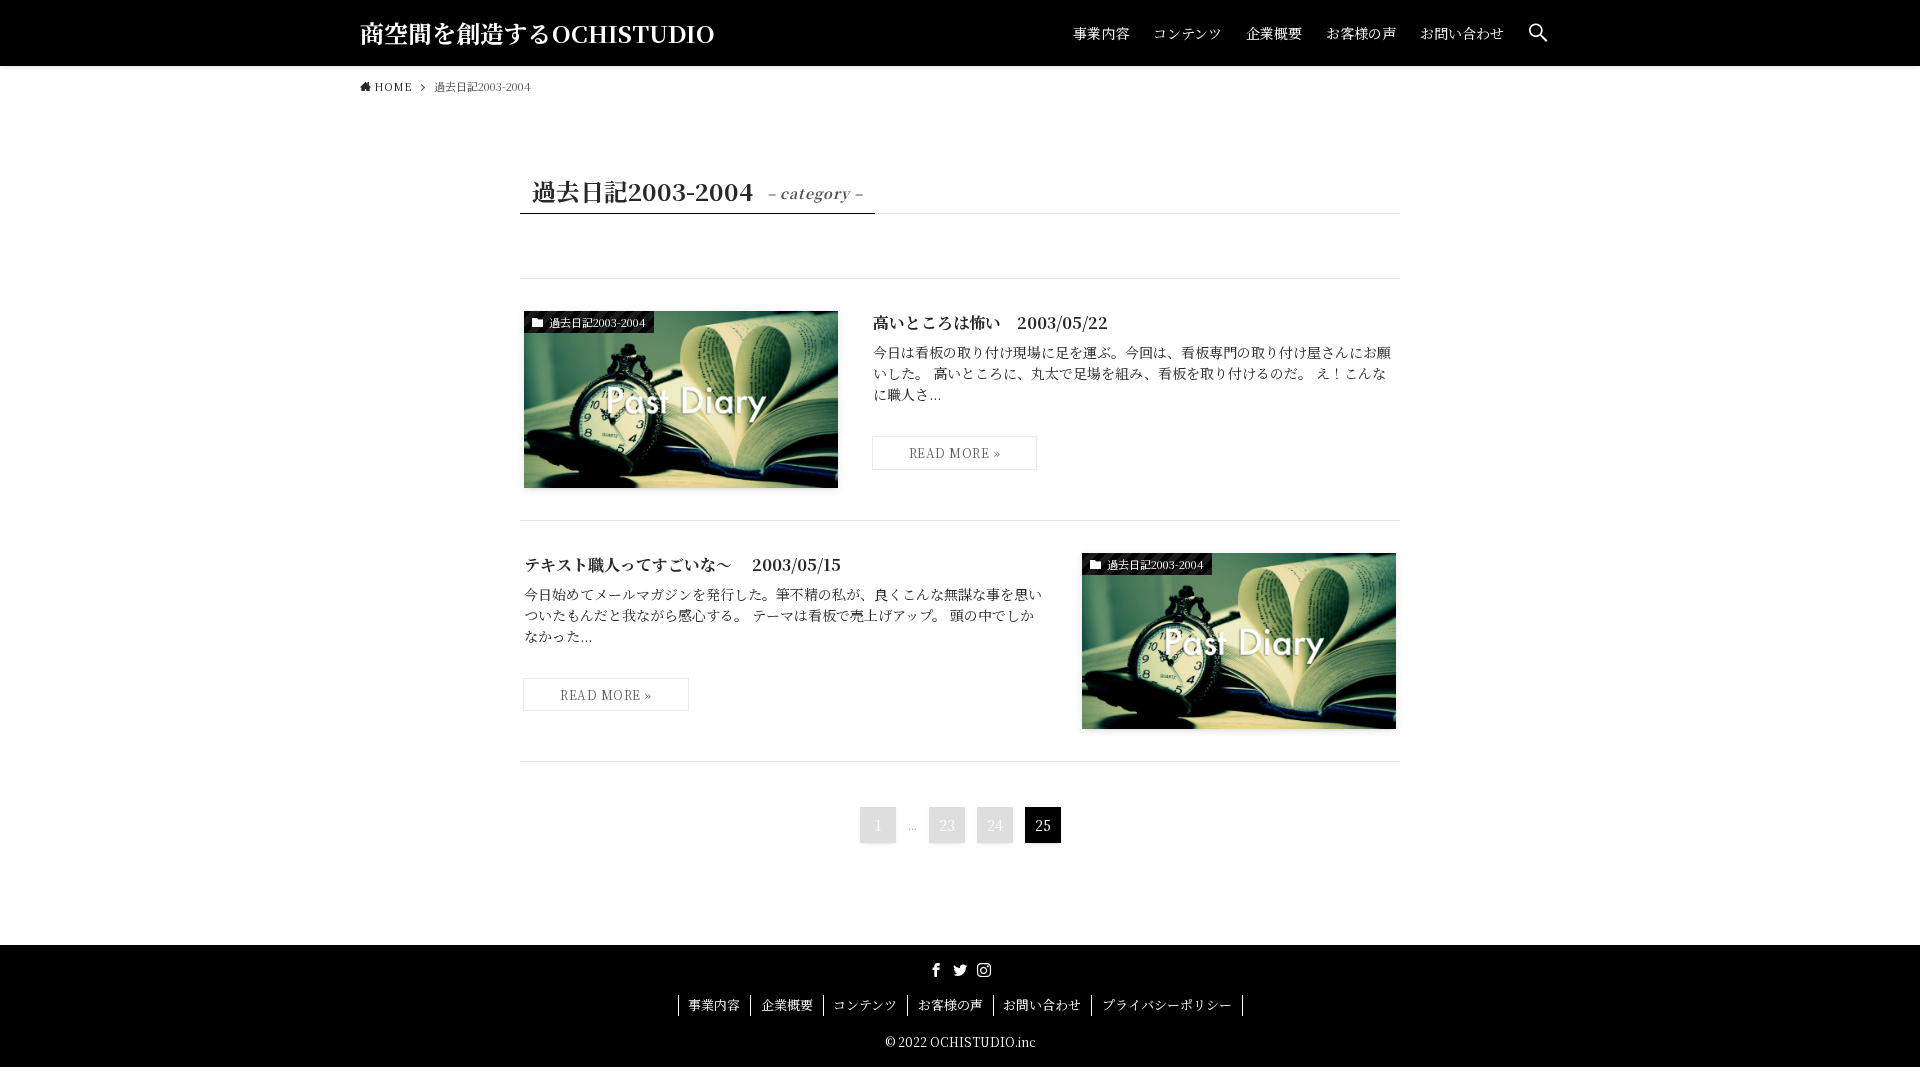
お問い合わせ (1042, 1004)
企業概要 (787, 1004)
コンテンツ (865, 1004)
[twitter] (960, 970)
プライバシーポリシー (1167, 1004)
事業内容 (714, 1004)
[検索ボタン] (1538, 33)
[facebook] (936, 970)
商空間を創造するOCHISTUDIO (537, 33)
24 (995, 825)
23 (947, 825)
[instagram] (984, 970)
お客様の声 (950, 1004)
